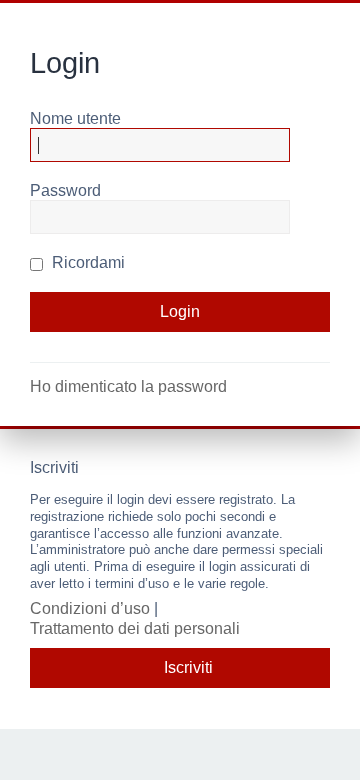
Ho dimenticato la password (128, 386)
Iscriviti (188, 667)
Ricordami (86, 262)
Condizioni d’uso (90, 608)
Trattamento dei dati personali (135, 628)
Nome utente (75, 118)
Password (65, 190)
